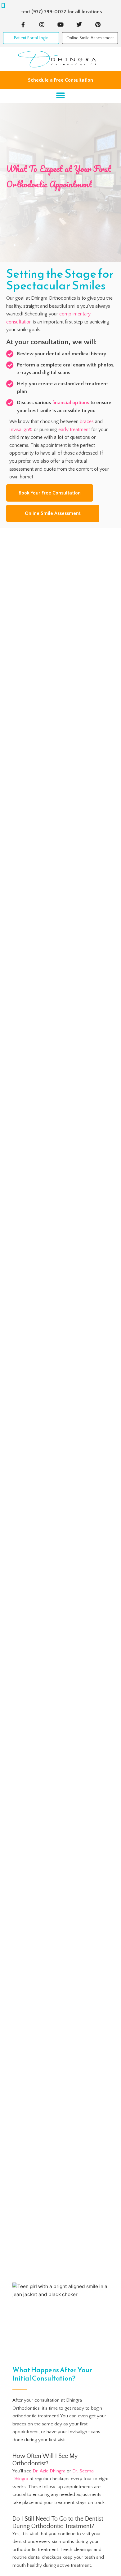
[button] (61, 96)
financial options (71, 403)
